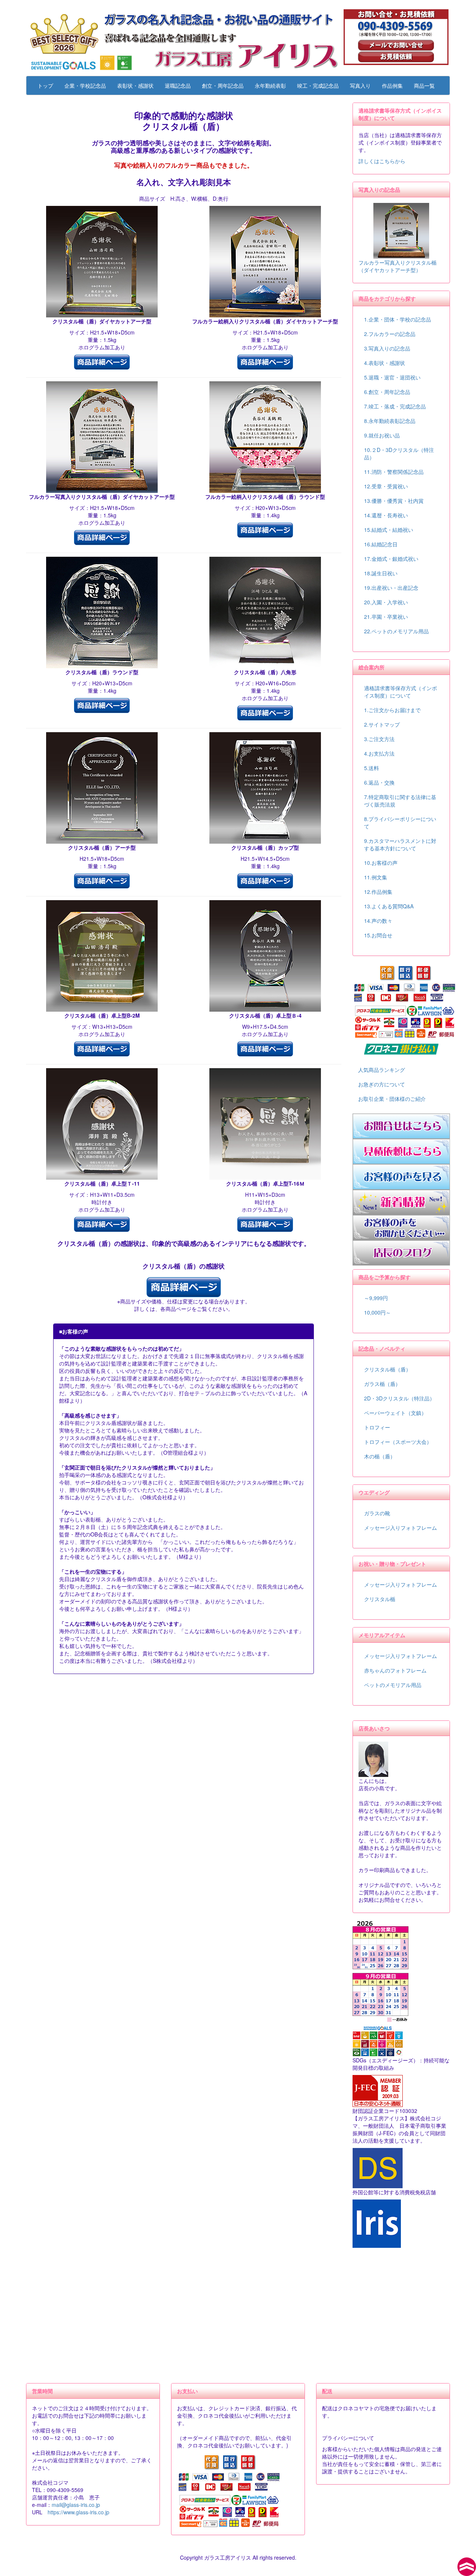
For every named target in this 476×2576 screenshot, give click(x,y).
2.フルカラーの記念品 (390, 334)
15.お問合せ (378, 935)
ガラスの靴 (377, 1513)
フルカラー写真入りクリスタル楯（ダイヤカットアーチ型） (398, 266)
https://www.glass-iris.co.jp (78, 2512)
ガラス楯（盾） (382, 1384)
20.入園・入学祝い (386, 602)
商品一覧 (424, 85)
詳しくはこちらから (382, 161)
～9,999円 (376, 1298)
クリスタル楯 (380, 1599)
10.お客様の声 (381, 863)
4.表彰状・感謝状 (385, 363)
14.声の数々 (378, 921)
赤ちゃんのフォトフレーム (395, 1670)
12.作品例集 (378, 892)
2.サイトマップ (382, 724)
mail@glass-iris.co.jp (76, 2505)
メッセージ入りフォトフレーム (401, 1528)
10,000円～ (377, 1312)
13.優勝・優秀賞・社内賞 (394, 501)
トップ (45, 85)
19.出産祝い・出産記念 (391, 588)
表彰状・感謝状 (135, 85)
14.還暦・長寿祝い (386, 515)
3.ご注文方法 (379, 739)
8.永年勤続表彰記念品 (390, 421)
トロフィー (377, 1427)
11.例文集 (376, 877)
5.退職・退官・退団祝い (392, 377)
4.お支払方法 (379, 753)
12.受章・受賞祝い (386, 486)
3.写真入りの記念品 (387, 348)
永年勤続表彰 (270, 85)
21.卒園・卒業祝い (386, 617)
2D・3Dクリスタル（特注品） (399, 1398)
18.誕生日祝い (381, 573)
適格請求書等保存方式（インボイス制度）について (401, 692)
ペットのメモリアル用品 (393, 1685)
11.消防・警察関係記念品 (394, 472)
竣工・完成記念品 (318, 85)
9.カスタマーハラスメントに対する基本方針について (400, 844)
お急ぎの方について (382, 1084)
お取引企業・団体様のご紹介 (392, 1099)
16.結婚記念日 (381, 544)
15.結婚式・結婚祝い (389, 530)
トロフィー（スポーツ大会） (398, 1442)
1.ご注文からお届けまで (392, 710)
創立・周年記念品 (223, 85)
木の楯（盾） (380, 1456)
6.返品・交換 (379, 782)
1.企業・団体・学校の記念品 (398, 319)
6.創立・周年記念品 (387, 392)
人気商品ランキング (382, 1070)
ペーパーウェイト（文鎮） (395, 1413)
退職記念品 (178, 85)
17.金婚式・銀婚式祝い (391, 559)
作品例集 (392, 85)
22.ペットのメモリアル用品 (396, 631)
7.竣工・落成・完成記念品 (395, 406)
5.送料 (372, 768)
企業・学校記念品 (85, 85)
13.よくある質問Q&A (389, 906)
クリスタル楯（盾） (387, 1369)
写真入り (360, 85)
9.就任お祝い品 (382, 435)
